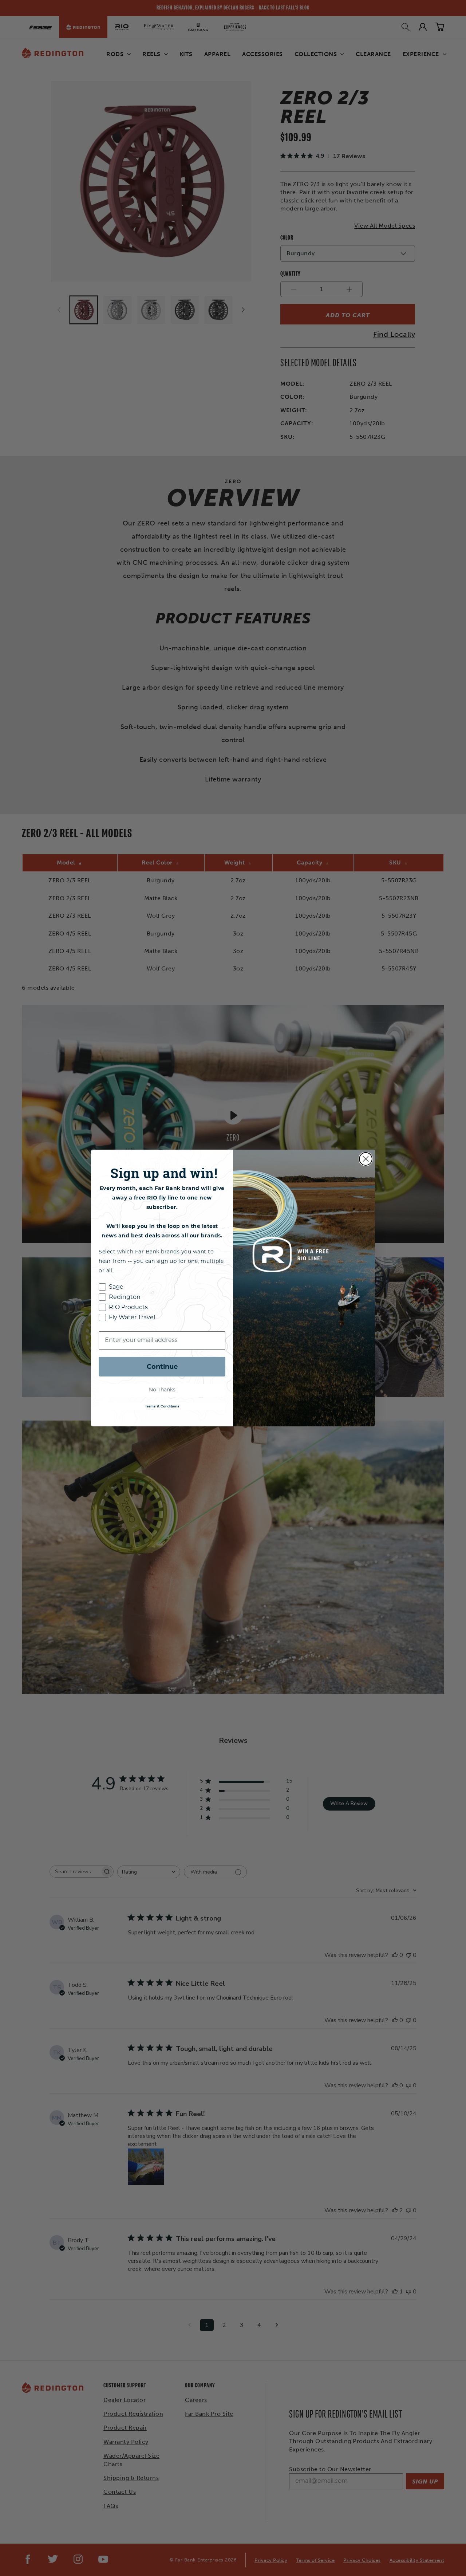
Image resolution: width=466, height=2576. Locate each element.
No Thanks (162, 1390)
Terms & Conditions (162, 1406)
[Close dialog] (366, 1159)
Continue (162, 1367)
